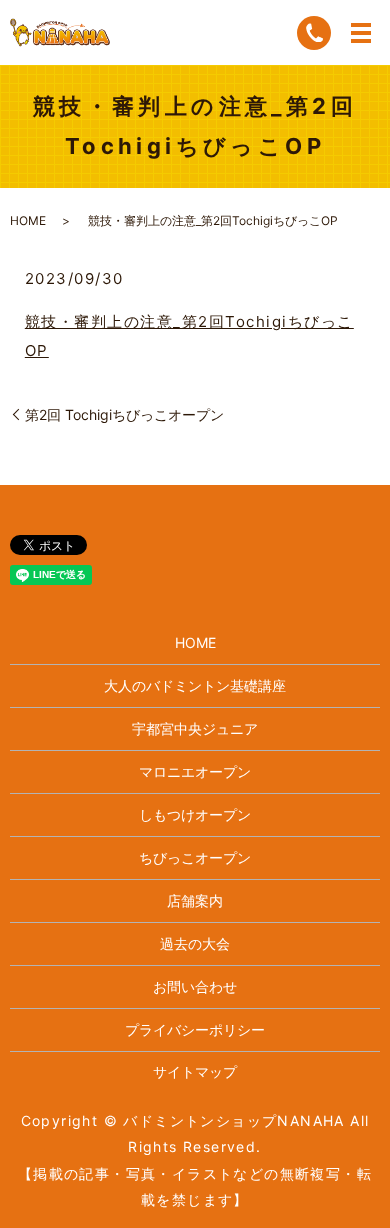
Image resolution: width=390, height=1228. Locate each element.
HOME (28, 220)
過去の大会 (195, 943)
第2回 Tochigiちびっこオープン (124, 414)
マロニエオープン (195, 771)
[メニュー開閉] (361, 33)
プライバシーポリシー (195, 1029)
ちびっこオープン (195, 857)
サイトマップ (195, 1071)
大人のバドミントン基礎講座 (195, 685)
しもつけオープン (195, 814)
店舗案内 (195, 900)
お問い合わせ (195, 986)
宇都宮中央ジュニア (195, 728)
